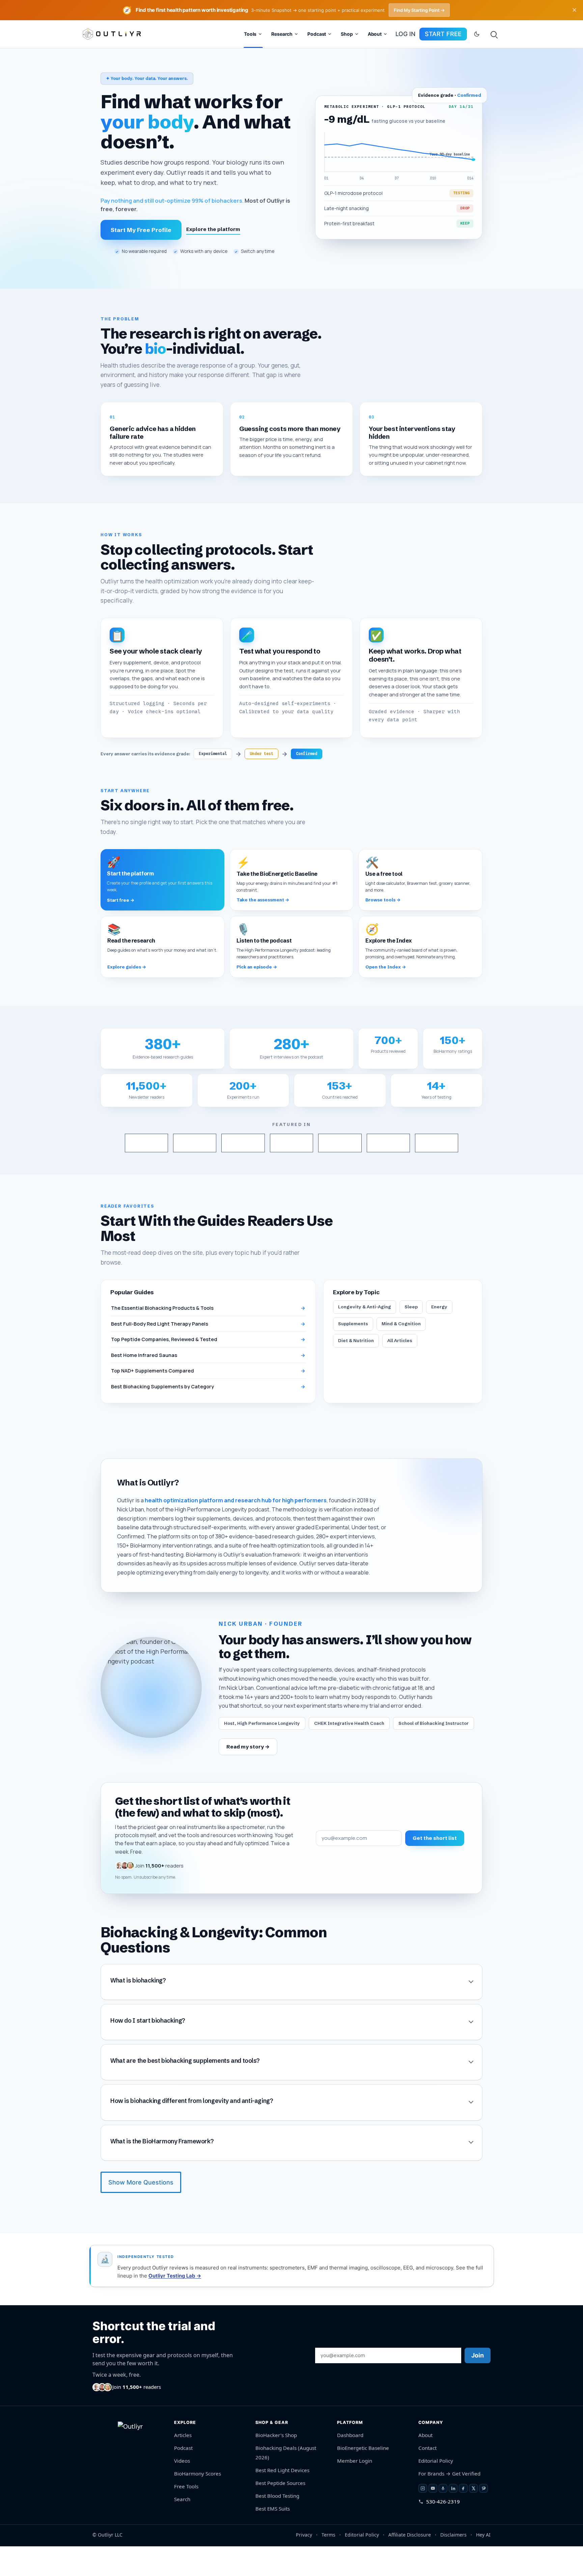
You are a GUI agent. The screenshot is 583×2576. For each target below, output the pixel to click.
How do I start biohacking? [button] (148, 2051)
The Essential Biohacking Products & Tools (208, 1338)
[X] (473, 2518)
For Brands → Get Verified (449, 2503)
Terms (328, 2564)
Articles (183, 2465)
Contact (427, 2478)
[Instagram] (423, 2518)
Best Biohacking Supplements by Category (208, 1416)
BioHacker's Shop (276, 2465)
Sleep (411, 1337)
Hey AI (483, 2564)
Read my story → (248, 1777)
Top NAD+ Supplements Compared (208, 1401)
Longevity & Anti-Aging (365, 1337)
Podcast (317, 34)
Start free (443, 34)
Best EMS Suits (273, 2538)
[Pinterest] (483, 2518)
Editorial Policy (436, 2490)
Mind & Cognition (401, 1354)
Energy (439, 1337)
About (375, 34)
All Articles (400, 1370)
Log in (405, 34)
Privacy (304, 2564)
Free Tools (186, 2516)
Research (282, 34)
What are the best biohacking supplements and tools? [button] (185, 2091)
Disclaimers (453, 2564)
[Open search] (494, 34)
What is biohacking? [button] (138, 2010)
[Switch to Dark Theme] (477, 34)
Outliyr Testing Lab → (175, 2305)
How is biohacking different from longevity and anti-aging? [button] (192, 2131)
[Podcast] (443, 2518)
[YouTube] (433, 2518)
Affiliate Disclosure (410, 2564)
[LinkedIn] (453, 2518)
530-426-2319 (443, 2531)
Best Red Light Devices (282, 2500)
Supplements (353, 1354)
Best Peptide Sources (280, 2513)
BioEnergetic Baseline (363, 2478)
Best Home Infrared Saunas (208, 1385)
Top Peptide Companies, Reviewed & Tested (208, 1369)
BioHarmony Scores (198, 2503)
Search (182, 2529)
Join (478, 2385)
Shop (347, 34)
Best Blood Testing (277, 2525)
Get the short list (435, 1868)
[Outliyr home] (133, 2469)
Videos (182, 2490)
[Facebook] (463, 2518)
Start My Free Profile (141, 230)
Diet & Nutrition (356, 1370)
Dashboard (350, 2465)
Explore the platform (213, 229)
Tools (250, 34)
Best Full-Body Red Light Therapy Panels (208, 1353)
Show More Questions (141, 2212)
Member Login (355, 2490)
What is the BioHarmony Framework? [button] (162, 2171)
